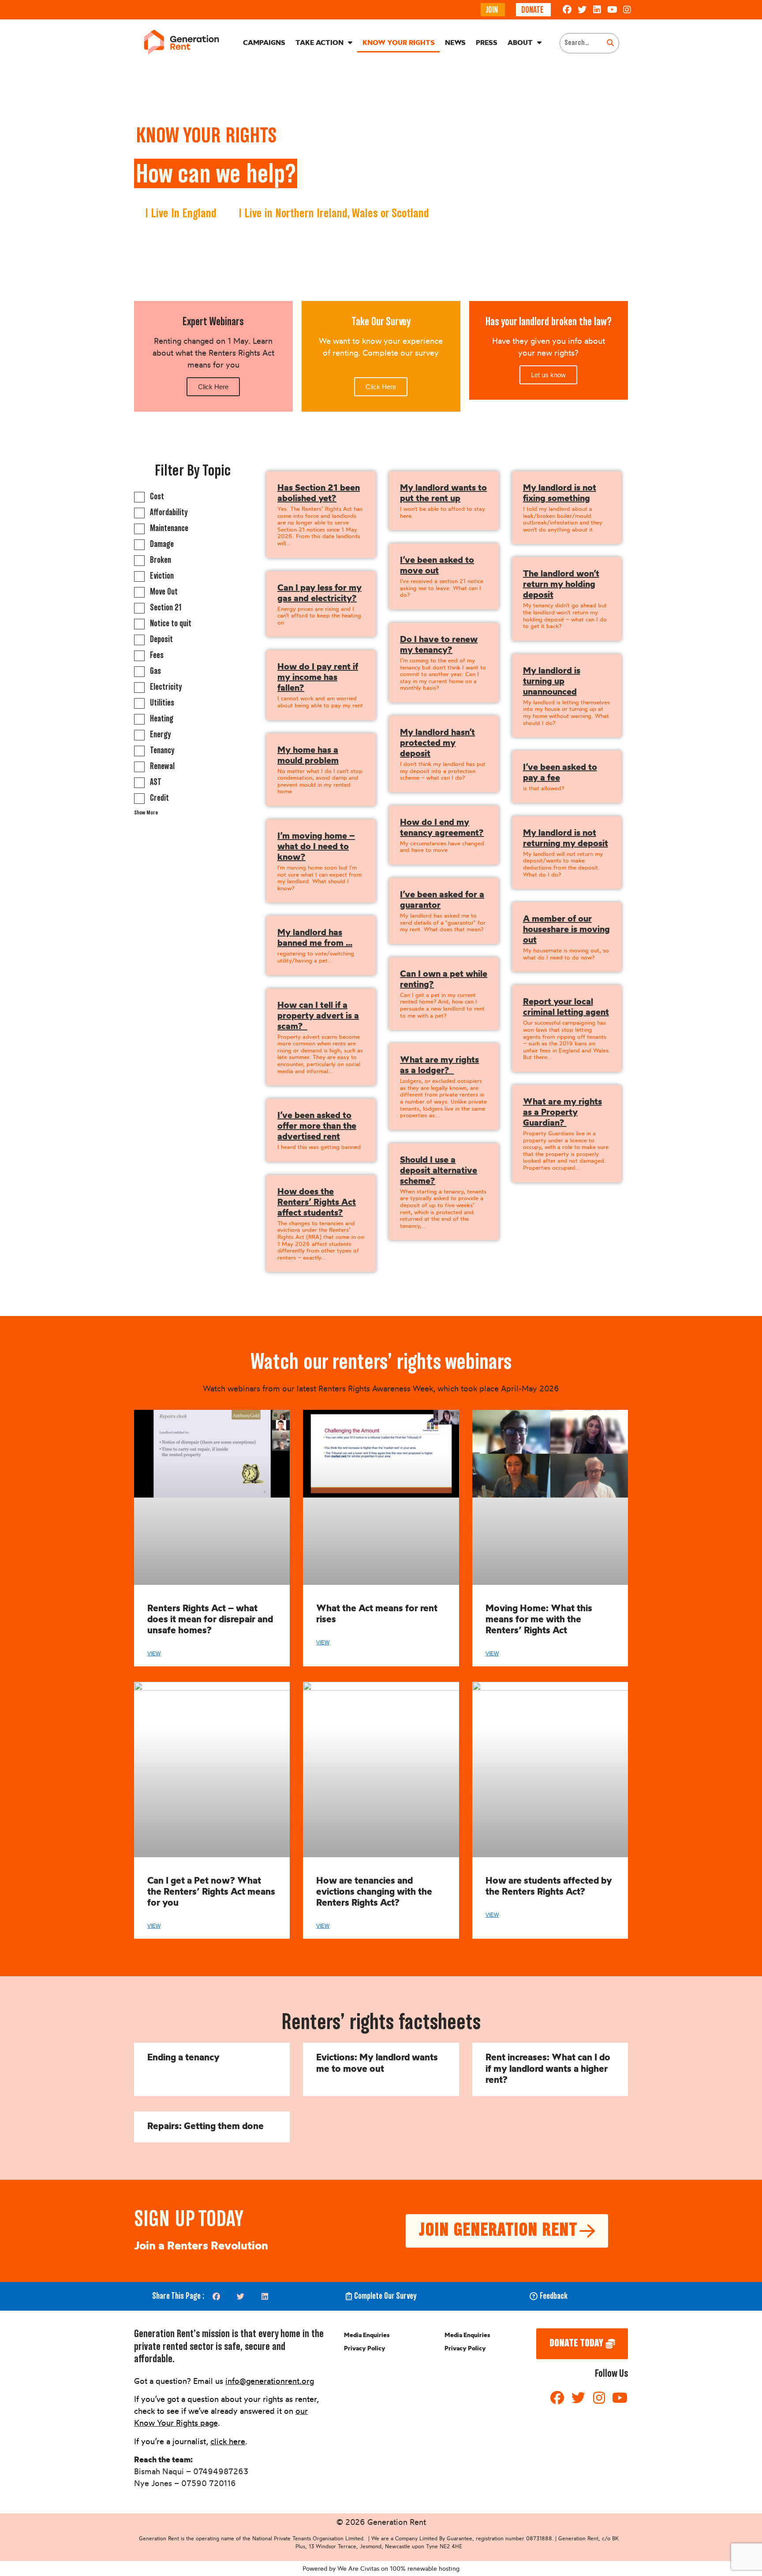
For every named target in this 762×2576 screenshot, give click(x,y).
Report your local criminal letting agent (566, 1006)
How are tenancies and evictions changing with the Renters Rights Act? (374, 1891)
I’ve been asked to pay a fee (560, 772)
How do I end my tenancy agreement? (442, 827)
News (455, 42)
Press (487, 42)
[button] (216, 2296)
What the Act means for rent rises (377, 1613)
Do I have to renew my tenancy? (439, 644)
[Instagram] (627, 10)
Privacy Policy (365, 2348)
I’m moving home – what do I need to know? (316, 846)
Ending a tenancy (183, 2057)
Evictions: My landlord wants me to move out (377, 2062)
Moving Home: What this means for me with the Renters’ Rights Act (539, 1619)
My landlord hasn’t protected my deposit (437, 742)
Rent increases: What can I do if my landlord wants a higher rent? (548, 2068)
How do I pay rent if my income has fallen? (318, 677)
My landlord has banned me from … (315, 937)
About (520, 42)
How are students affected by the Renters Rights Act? (549, 1886)
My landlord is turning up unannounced (552, 681)
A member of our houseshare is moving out (566, 929)
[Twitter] (582, 10)
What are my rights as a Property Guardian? (562, 1112)
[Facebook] (567, 10)
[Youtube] (612, 10)
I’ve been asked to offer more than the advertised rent (317, 1125)
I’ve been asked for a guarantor (442, 899)
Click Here (213, 387)
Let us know (548, 375)
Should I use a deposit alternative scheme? (439, 1170)
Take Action (319, 42)
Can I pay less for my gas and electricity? (319, 593)
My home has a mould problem (308, 755)
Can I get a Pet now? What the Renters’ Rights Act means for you (211, 1891)
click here (228, 2441)
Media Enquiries (367, 2335)
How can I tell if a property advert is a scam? (318, 1015)
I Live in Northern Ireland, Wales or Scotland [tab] (334, 214)
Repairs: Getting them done (205, 2126)
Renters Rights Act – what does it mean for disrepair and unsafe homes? (210, 1619)
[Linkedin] (597, 10)
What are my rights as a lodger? (439, 1065)
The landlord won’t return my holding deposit (561, 584)
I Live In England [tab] (181, 214)
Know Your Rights (399, 42)
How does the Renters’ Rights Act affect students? (317, 1202)
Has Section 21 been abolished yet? (319, 493)
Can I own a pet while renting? (444, 979)
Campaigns (264, 42)
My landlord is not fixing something (560, 493)
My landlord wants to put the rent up (443, 493)
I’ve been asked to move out (437, 565)
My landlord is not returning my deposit (566, 838)
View (154, 1654)
